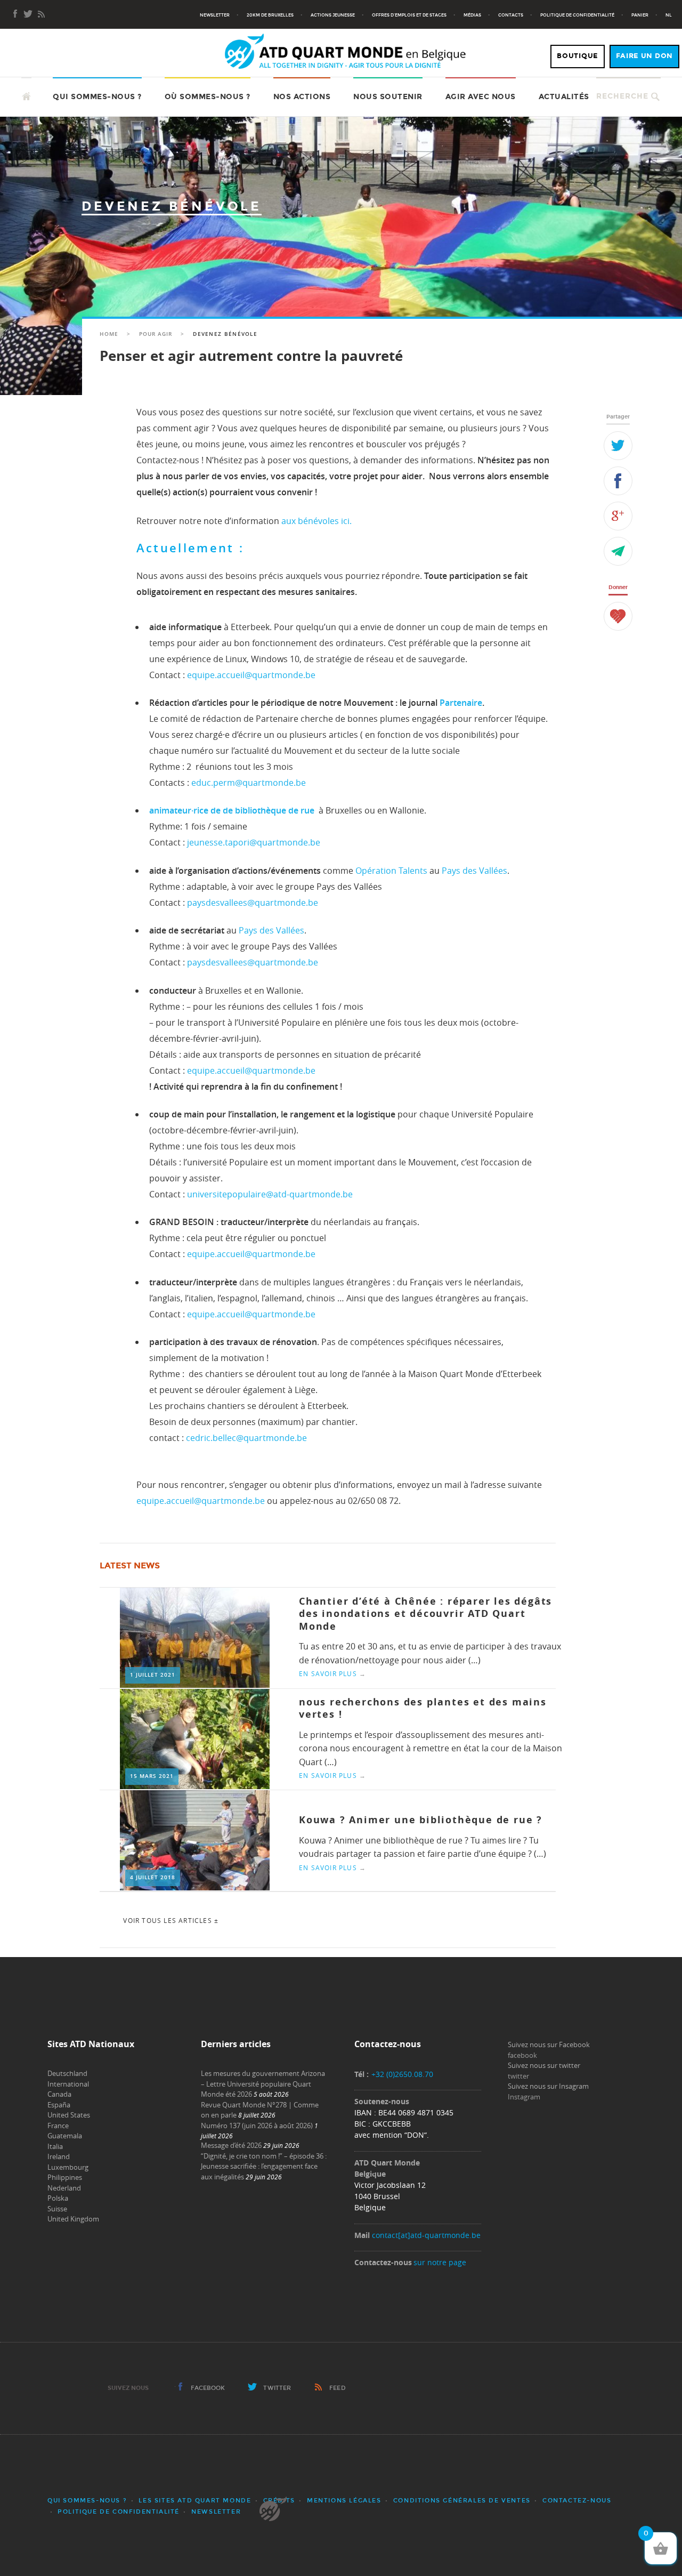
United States (69, 2115)
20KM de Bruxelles (270, 15)
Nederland (64, 2188)
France (58, 2126)
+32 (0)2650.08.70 (402, 2074)
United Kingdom (73, 2219)
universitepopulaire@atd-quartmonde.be (270, 1194)
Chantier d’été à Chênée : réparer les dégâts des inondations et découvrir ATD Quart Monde (425, 1614)
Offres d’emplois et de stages (409, 15)
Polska (58, 2198)
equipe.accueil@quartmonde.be (251, 675)
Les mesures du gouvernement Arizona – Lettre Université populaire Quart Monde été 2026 (263, 2084)
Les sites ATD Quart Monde (195, 2501)
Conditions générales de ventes (462, 2501)
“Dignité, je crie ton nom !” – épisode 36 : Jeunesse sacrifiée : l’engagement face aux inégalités (264, 2166)
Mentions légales (344, 2501)
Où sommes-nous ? (208, 97)
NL (669, 15)
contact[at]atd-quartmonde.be (426, 2235)
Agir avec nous (481, 97)
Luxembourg (68, 2167)
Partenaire (461, 703)
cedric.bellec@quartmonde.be (246, 1438)
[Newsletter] (28, 15)
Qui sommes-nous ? (97, 97)
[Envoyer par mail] (618, 551)
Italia (55, 2146)
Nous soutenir (388, 97)
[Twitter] (618, 446)
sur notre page (440, 2262)
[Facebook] (15, 15)
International (68, 2084)
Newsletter (215, 15)
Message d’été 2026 (231, 2145)
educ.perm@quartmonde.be (249, 783)
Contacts (511, 15)
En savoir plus (332, 1673)
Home (109, 334)
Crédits (279, 2501)
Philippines (65, 2177)
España (59, 2105)
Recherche (622, 96)
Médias (472, 15)
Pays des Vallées (474, 871)
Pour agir (156, 334)
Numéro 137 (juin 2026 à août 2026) (257, 2126)
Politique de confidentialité (577, 15)
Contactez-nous (577, 2501)
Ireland (59, 2156)
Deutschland (67, 2073)
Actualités (564, 97)
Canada (59, 2094)
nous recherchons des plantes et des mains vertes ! (423, 1708)
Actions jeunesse (333, 15)
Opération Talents (391, 871)
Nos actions (302, 97)
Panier (640, 15)
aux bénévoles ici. (316, 521)
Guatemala (65, 2136)
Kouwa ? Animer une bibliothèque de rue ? (421, 1820)
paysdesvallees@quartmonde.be (253, 903)
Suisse (57, 2209)
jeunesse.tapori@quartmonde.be (254, 842)
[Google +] (618, 516)
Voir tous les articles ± (171, 1920)
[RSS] (41, 15)
